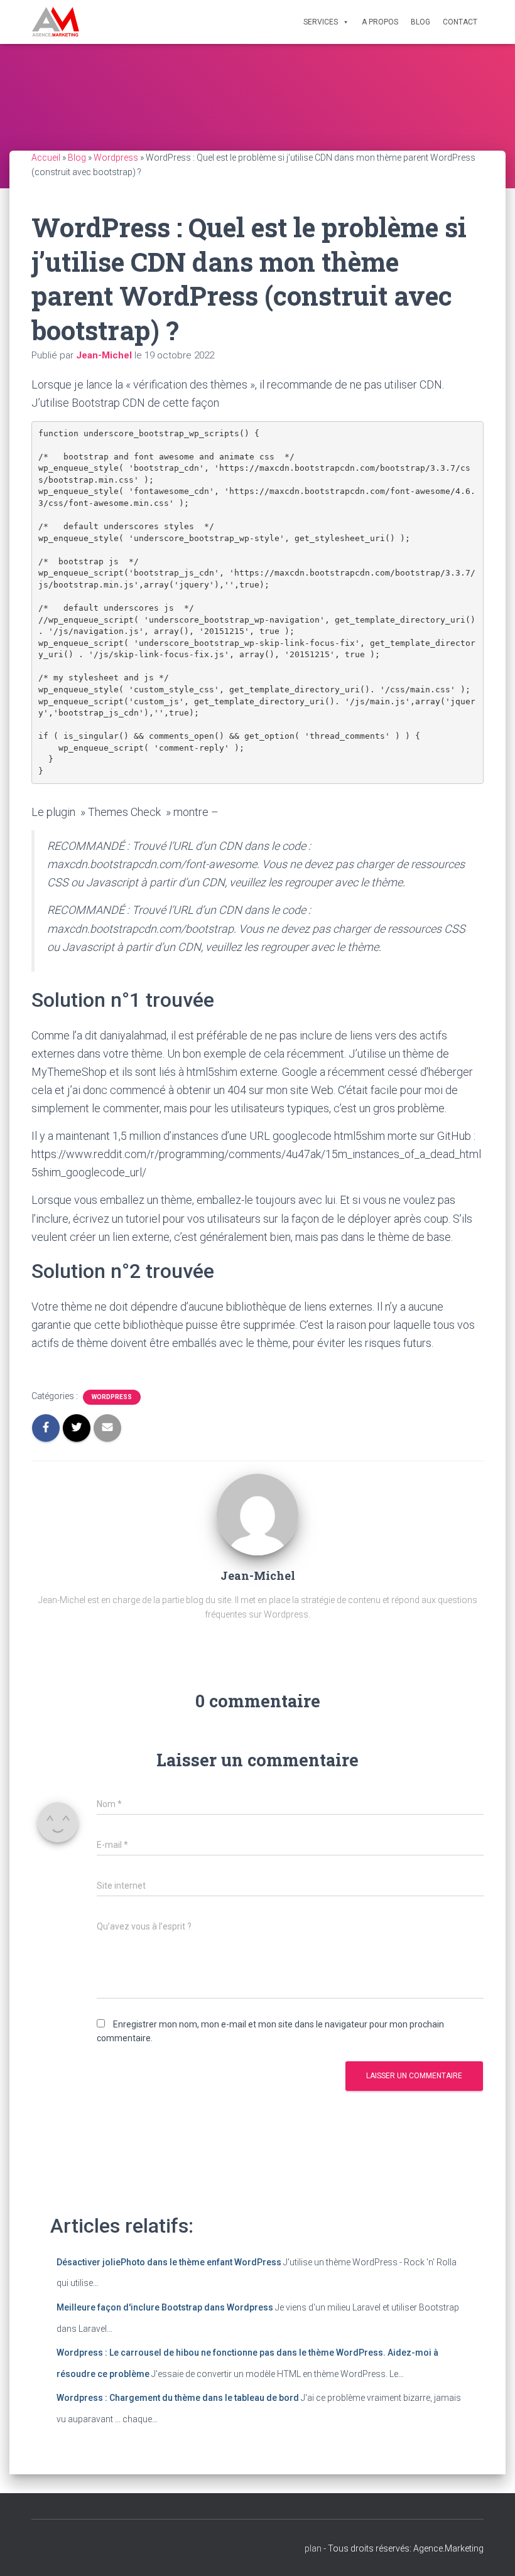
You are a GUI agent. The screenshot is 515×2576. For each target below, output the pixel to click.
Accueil (46, 158)
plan (313, 2548)
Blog (420, 22)
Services (321, 22)
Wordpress (116, 158)
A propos (380, 22)
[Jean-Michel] (257, 1514)
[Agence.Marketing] (56, 22)
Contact (460, 22)
